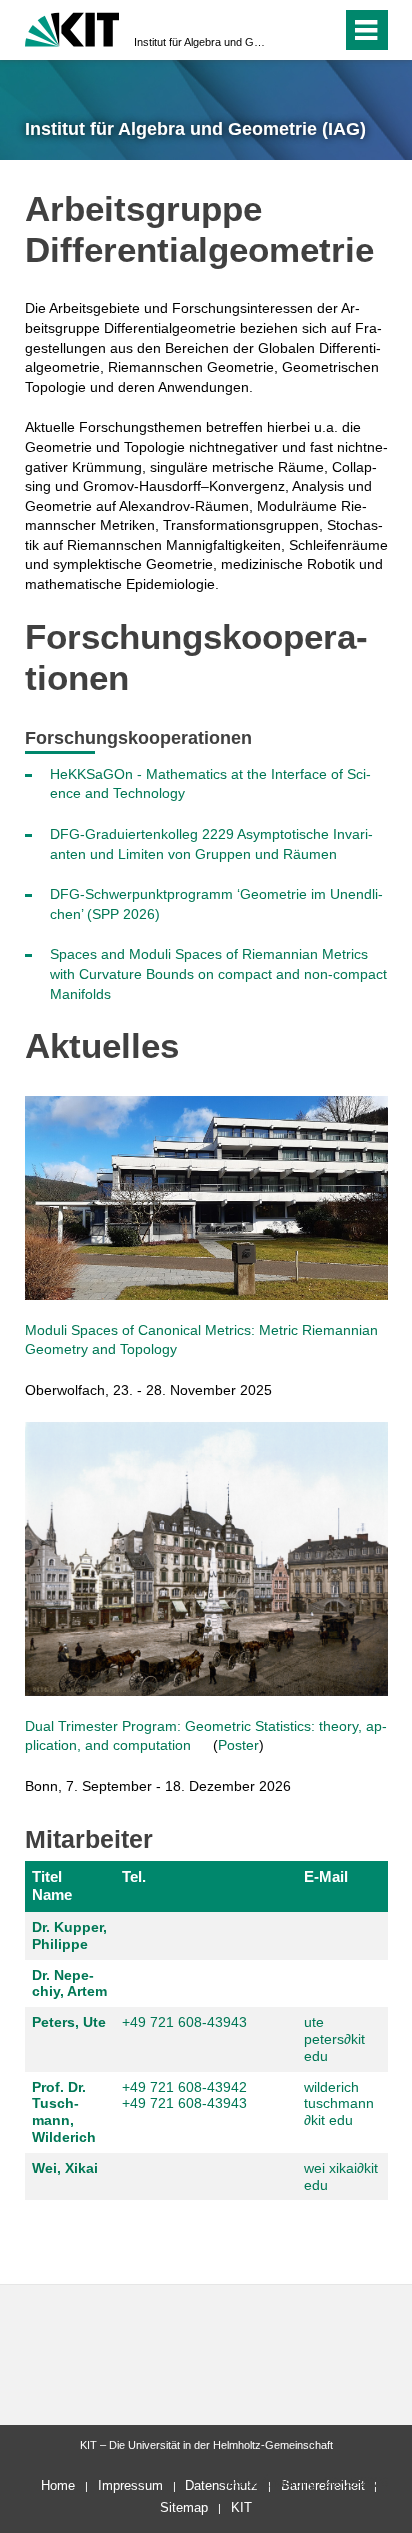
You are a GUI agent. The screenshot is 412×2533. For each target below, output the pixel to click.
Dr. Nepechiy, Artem (69, 1983)
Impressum (130, 2485)
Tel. (134, 1876)
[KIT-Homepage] (72, 27)
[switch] (290, 30)
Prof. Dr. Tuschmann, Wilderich (64, 2112)
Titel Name (52, 1885)
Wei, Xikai (65, 2168)
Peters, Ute (69, 2022)
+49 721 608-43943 (184, 2022)
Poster (238, 1745)
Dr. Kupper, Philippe (69, 1935)
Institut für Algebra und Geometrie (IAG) (200, 42)
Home (58, 2485)
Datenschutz (221, 2485)
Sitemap (184, 2507)
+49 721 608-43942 (184, 2087)
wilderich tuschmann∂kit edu (339, 2104)
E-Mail (326, 1876)
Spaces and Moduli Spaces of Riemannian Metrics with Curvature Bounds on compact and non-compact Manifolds (218, 973)
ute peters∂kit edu (334, 2039)
